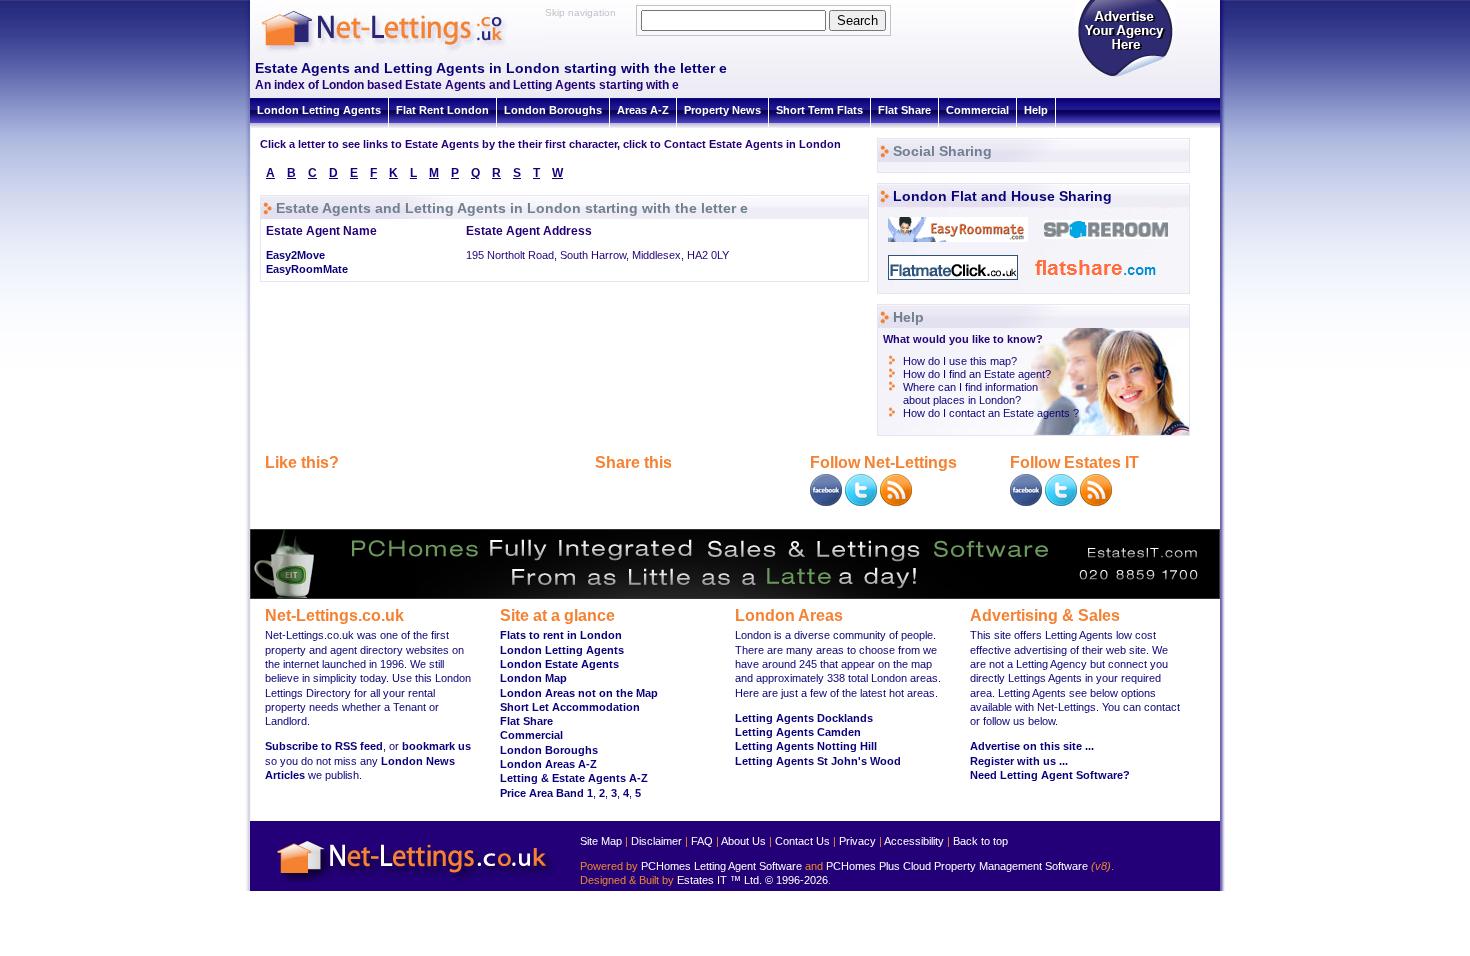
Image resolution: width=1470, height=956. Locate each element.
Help (1036, 110)
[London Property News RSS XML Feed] (896, 502)
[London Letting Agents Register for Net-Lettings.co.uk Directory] (1125, 75)
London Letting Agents (319, 110)
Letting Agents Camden (798, 732)
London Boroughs (553, 110)
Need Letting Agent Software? (1050, 775)
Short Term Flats (819, 110)
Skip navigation (580, 12)
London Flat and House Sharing (1002, 196)
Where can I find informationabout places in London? (970, 393)
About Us (743, 841)
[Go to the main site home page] (400, 50)
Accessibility (914, 841)
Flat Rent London (442, 110)
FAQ (702, 841)
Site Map (601, 841)
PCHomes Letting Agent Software (721, 866)
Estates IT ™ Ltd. (719, 880)
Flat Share (904, 110)
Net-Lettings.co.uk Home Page (415, 883)
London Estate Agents (559, 664)
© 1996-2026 (796, 880)
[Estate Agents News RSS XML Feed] (1096, 502)
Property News (722, 110)
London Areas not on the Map (579, 693)
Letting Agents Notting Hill (806, 746)
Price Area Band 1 (546, 793)
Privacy (857, 841)
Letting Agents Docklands (804, 718)
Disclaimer (656, 841)
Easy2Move (295, 255)
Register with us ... (1019, 761)
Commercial (977, 110)
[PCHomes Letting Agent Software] (735, 595)
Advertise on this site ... (1032, 746)
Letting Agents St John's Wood (818, 761)
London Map (533, 678)
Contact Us (802, 841)
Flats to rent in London (561, 635)
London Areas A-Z (548, 764)
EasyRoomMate (307, 269)
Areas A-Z (643, 110)
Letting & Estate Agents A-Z (574, 778)
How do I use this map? (960, 361)
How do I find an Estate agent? (977, 374)
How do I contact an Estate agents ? (991, 413)
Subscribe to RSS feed (324, 746)
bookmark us (436, 746)
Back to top (980, 841)
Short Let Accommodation (570, 707)
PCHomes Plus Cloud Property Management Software (957, 866)
